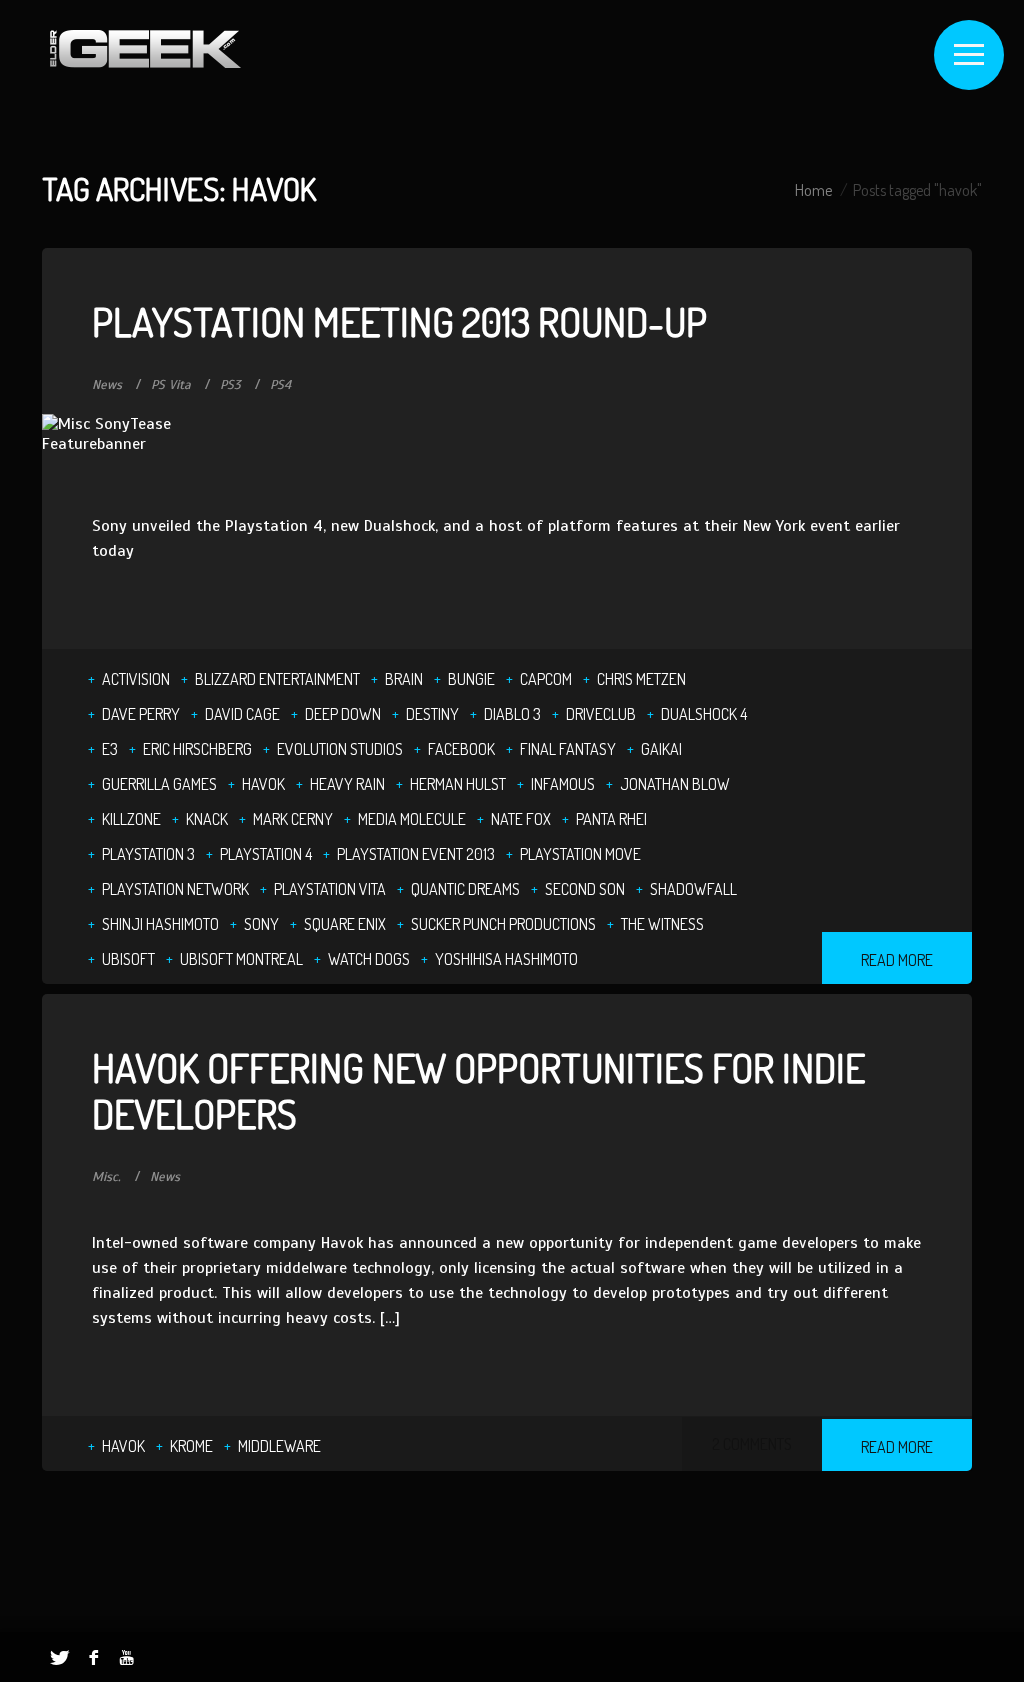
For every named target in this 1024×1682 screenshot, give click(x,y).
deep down (343, 714)
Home (813, 190)
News (107, 385)
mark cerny (293, 819)
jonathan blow (675, 784)
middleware (279, 1446)
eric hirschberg (197, 749)
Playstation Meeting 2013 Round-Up (399, 321)
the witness (662, 924)
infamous (563, 784)
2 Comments (752, 1444)
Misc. (106, 1177)
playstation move (580, 854)
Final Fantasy (568, 749)
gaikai (661, 749)
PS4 (280, 385)
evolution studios (340, 749)
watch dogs (369, 959)
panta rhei (611, 819)
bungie (471, 679)
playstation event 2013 (416, 854)
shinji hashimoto (160, 924)
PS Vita (171, 385)
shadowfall (693, 889)
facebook (461, 749)
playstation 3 (148, 854)
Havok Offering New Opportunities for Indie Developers (478, 1090)
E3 (110, 749)
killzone (131, 819)
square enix (345, 924)
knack (207, 819)
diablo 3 (512, 714)
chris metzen (641, 679)
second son (585, 889)
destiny (432, 714)
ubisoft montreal (241, 959)
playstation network (175, 889)
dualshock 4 (704, 714)
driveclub (601, 714)
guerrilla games (159, 784)
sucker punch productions (503, 924)
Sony (261, 924)
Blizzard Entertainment (277, 679)
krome (191, 1446)
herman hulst (458, 784)
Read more (897, 960)
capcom (546, 679)
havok (263, 784)
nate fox (521, 819)
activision (136, 679)
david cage (242, 714)
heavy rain (347, 784)
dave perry (141, 714)
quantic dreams (465, 889)
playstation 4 (266, 854)
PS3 (230, 385)
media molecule (412, 819)
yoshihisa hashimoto (506, 959)
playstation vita (330, 889)
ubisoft (128, 959)
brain (404, 679)
